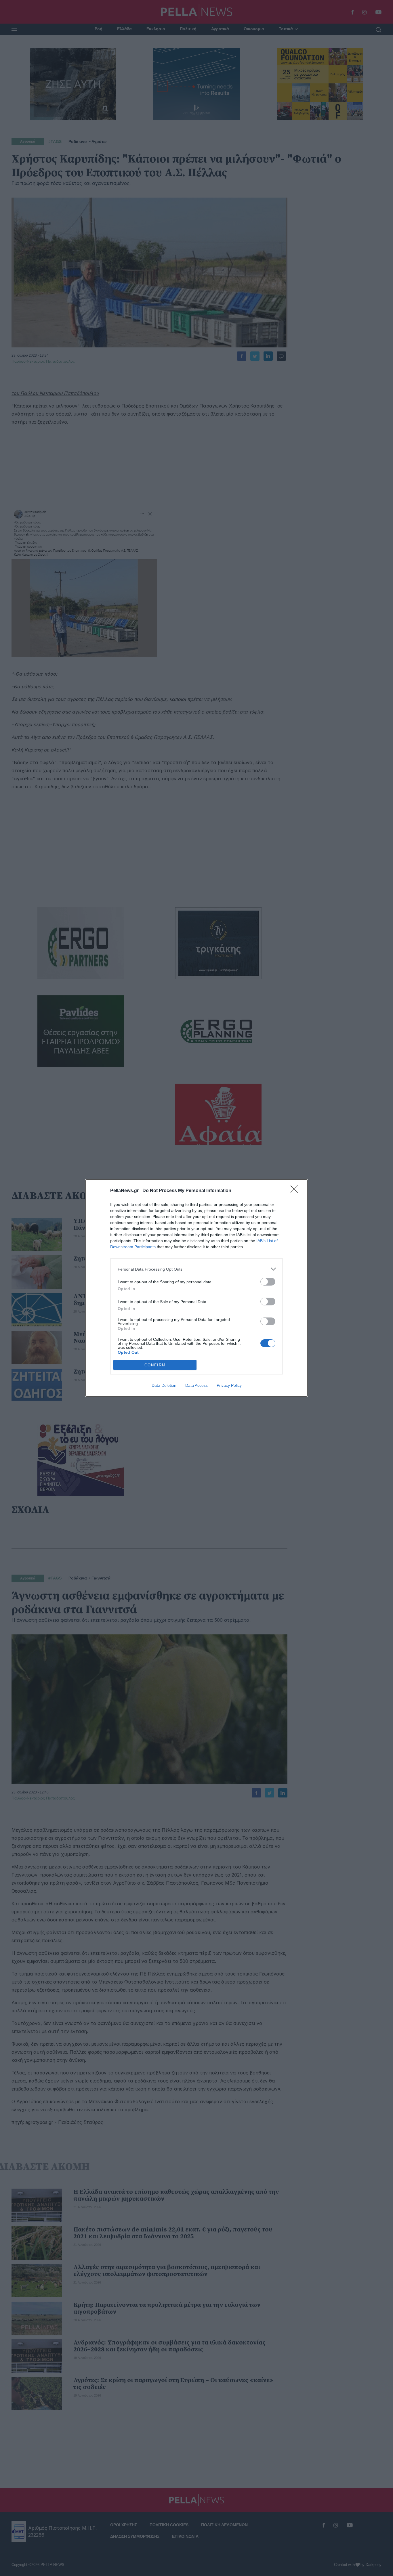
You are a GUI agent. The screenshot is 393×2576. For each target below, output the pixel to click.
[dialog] (197, 1288)
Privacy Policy (229, 1385)
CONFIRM (155, 1365)
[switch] (268, 1282)
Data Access (197, 1385)
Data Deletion (164, 1385)
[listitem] (197, 1269)
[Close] (296, 1191)
